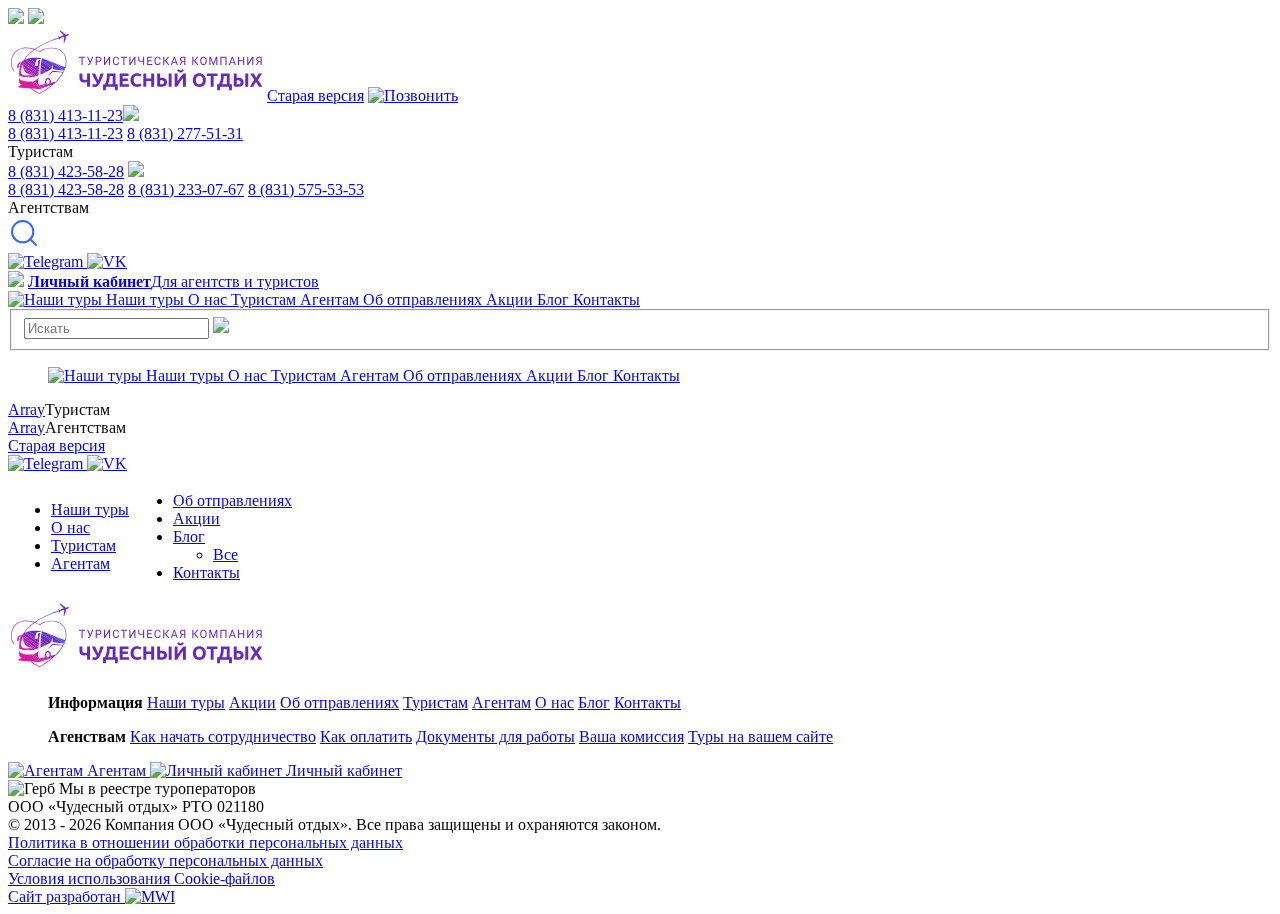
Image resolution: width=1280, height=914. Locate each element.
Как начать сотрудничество (223, 736)
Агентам (80, 563)
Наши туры (90, 509)
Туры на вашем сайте (760, 736)
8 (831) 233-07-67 (186, 189)
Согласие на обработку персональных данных (165, 860)
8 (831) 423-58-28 (66, 171)
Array (26, 409)
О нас (70, 527)
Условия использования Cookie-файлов (141, 878)
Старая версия (315, 95)
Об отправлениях (232, 500)
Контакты (206, 572)
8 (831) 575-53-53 (306, 189)
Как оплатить (366, 736)
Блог (189, 536)
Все (225, 554)
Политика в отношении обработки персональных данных (205, 842)
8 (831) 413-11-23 (65, 115)
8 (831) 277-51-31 (185, 133)
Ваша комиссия (631, 736)
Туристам (83, 545)
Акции (196, 518)
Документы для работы (495, 736)
